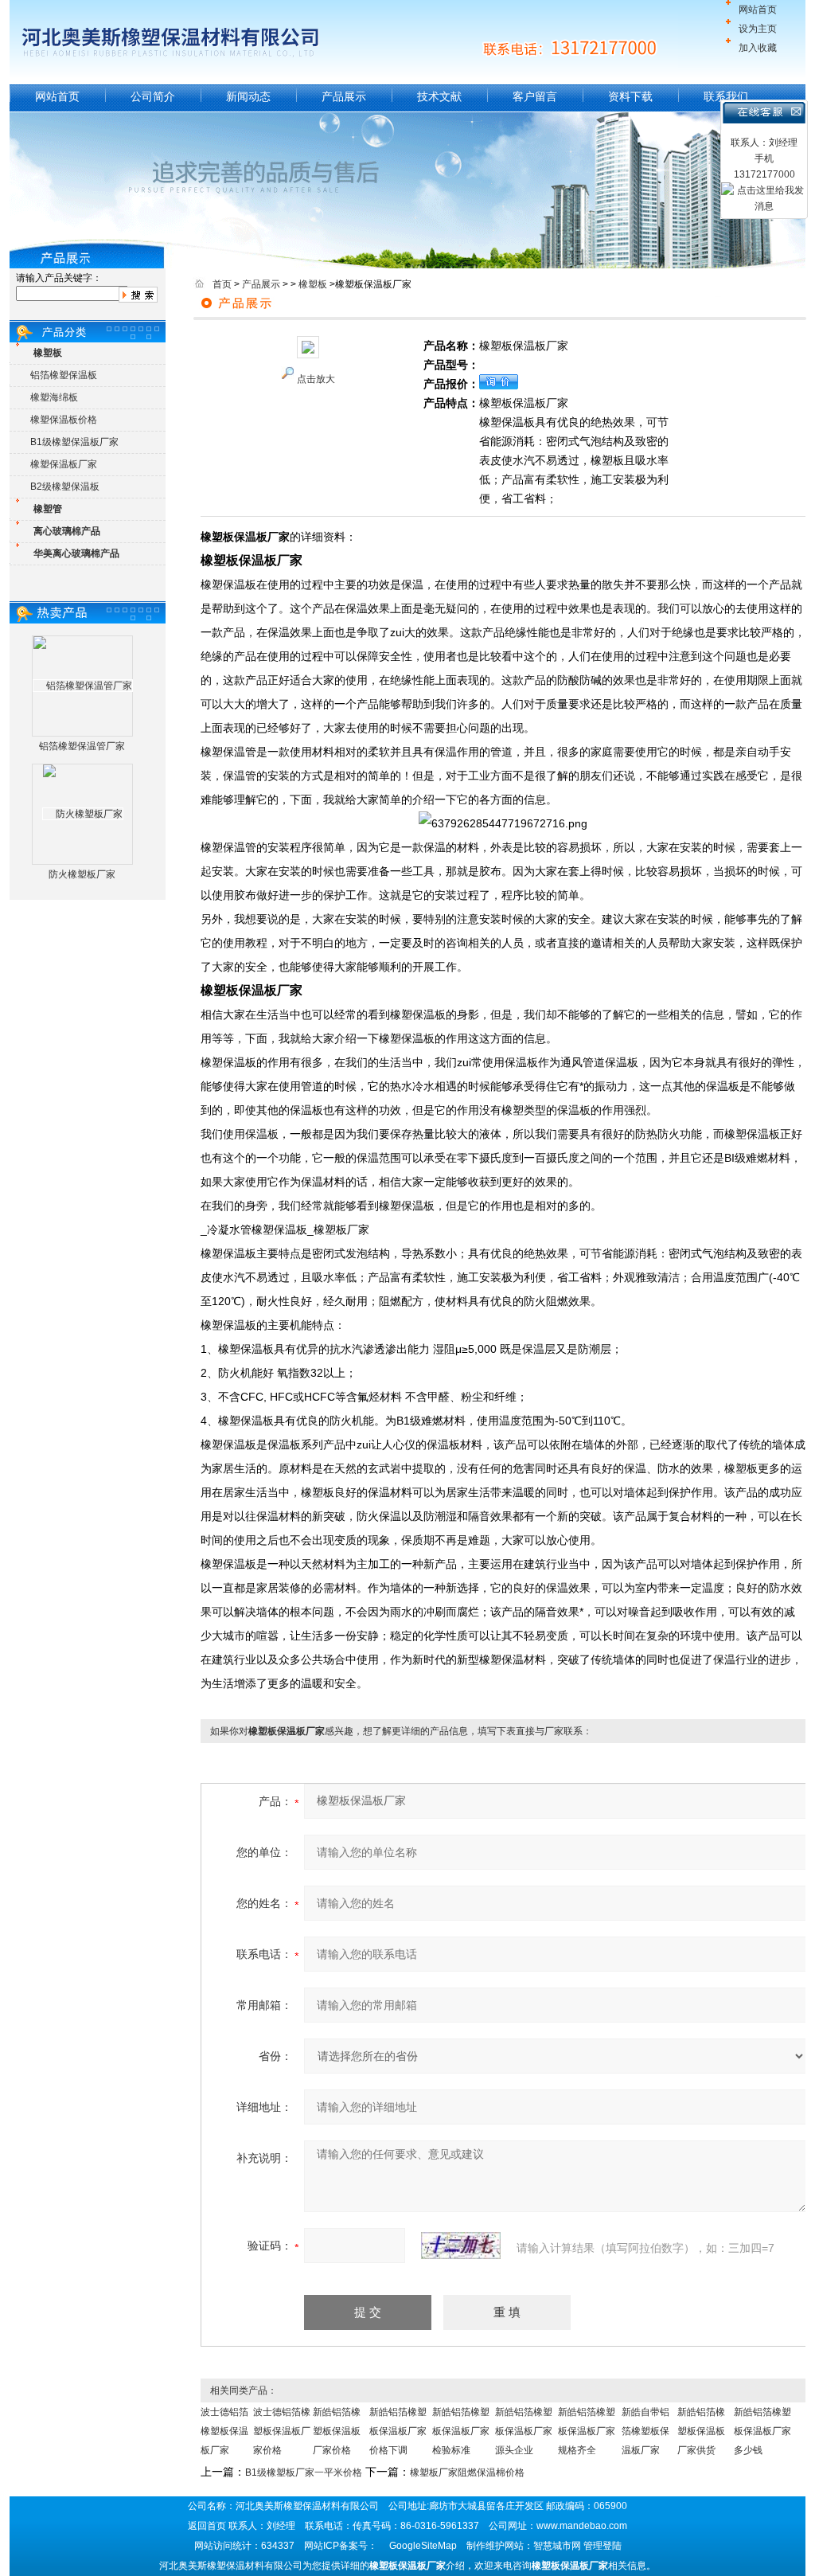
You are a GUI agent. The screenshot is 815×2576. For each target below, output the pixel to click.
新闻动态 (248, 96)
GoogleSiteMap (423, 2546)
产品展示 (344, 96)
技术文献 (439, 96)
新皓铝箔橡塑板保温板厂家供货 (701, 2431)
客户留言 (535, 96)
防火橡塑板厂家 (82, 874)
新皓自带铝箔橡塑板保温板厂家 (645, 2431)
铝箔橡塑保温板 (64, 375)
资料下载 (630, 96)
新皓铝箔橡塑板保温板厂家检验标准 (461, 2431)
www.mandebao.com (582, 2526)
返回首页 (207, 2526)
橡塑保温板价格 (64, 420)
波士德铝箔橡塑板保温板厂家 (224, 2431)
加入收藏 (758, 48)
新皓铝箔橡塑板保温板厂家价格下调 (398, 2431)
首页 (222, 284)
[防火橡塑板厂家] (83, 814)
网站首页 (758, 10)
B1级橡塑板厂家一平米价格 (304, 2472)
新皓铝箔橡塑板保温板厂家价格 (337, 2431)
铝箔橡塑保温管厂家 (82, 746)
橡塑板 (313, 284)
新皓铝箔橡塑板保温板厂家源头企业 (524, 2431)
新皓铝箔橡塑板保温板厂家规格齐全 (587, 2431)
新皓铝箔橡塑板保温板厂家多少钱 (762, 2431)
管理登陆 (602, 2546)
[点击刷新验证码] (461, 2246)
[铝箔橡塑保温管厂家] (83, 686)
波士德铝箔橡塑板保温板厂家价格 (282, 2431)
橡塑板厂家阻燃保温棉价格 (467, 2472)
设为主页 (758, 29)
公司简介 (153, 96)
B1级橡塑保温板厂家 (74, 442)
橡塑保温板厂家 (64, 464)
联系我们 (726, 96)
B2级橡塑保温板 (65, 487)
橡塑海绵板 (54, 397)
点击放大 (316, 379)
